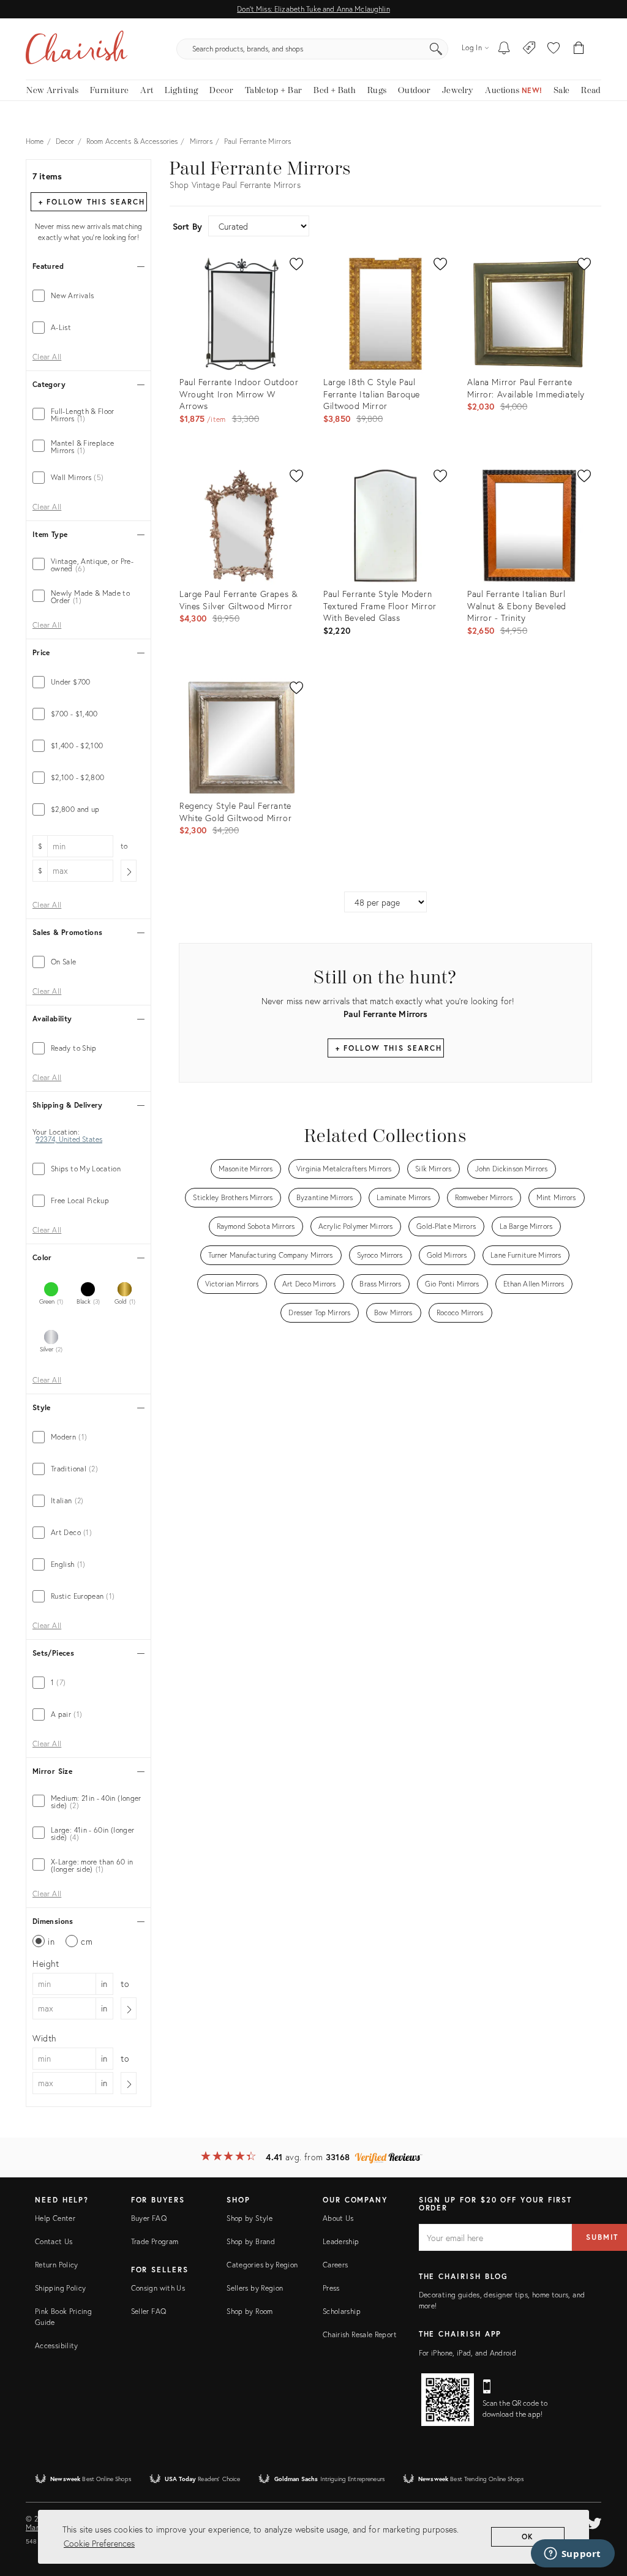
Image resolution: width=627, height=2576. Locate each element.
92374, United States (69, 1140)
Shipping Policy (60, 2288)
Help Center (55, 2218)
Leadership (341, 2241)
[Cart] (579, 49)
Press (331, 2288)
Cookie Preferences (99, 2543)
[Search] (436, 49)
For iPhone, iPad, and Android (467, 2353)
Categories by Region (262, 2265)
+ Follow (92, 202)
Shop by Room (250, 2311)
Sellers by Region (255, 2288)
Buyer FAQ (149, 2218)
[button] (554, 49)
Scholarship (342, 2311)
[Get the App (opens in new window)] (448, 2400)
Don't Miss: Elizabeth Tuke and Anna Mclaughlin (313, 9)
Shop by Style (250, 2218)
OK (528, 2537)
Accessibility (57, 2345)
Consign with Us (158, 2288)
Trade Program (155, 2241)
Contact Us (54, 2241)
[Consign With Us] (529, 49)
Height (46, 1963)
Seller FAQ (149, 2311)
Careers (336, 2265)
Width (44, 2038)
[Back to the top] (603, 2512)
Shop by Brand (251, 2241)
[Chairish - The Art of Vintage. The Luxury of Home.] (77, 49)
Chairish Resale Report (360, 2334)
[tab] (88, 296)
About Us (338, 2218)
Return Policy (57, 2265)
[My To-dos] (504, 49)
